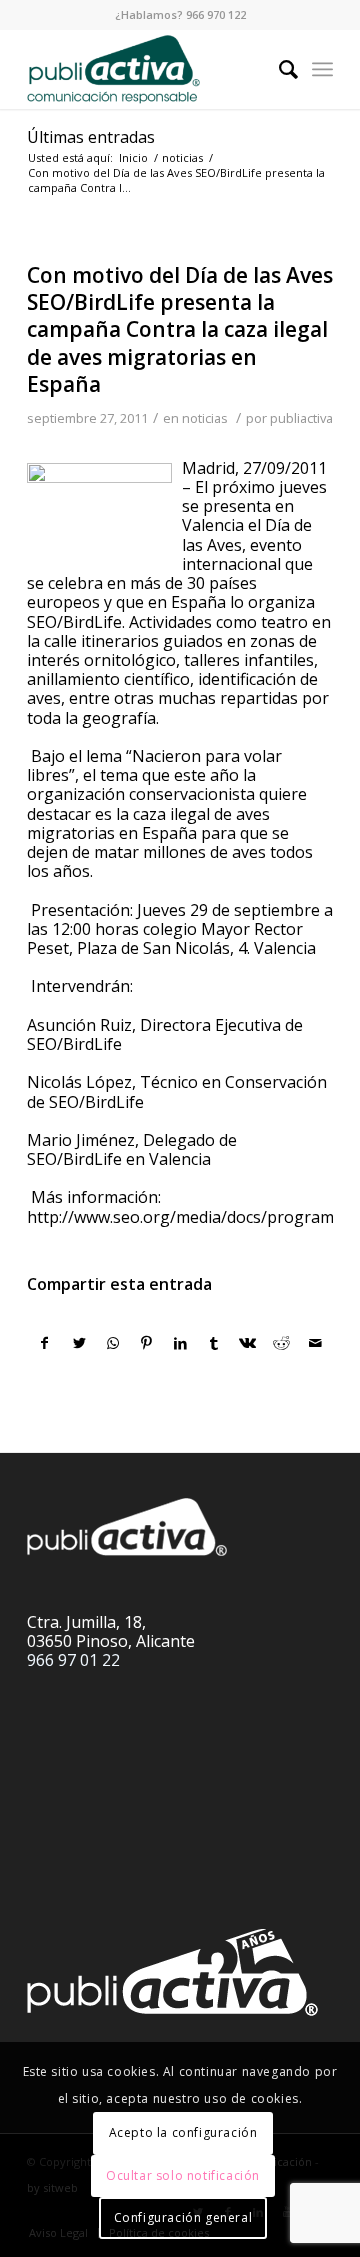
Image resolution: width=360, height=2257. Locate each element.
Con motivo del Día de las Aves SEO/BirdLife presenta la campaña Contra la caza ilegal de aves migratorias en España (180, 329)
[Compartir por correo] (315, 1343)
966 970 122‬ (216, 14)
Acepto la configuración (183, 2132)
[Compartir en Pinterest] (146, 1343)
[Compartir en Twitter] (79, 1343)
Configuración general (183, 2217)
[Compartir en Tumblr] (214, 1343)
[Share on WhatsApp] (113, 1343)
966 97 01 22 (73, 1660)
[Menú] (322, 69)
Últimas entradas (91, 137)
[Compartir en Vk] (248, 1343)
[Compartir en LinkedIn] (180, 1343)
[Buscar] (278, 69)
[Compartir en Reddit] (281, 1343)
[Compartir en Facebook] (45, 1343)
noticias (205, 418)
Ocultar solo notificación (183, 2175)
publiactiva (301, 418)
